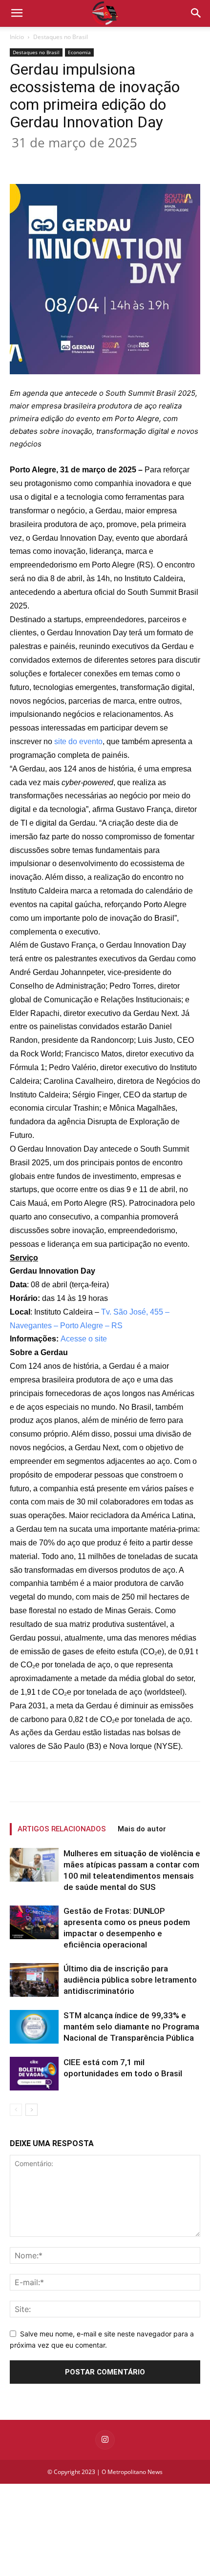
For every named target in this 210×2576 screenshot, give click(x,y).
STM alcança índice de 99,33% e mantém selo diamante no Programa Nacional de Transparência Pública (131, 2027)
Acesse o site (84, 1339)
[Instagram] (105, 2440)
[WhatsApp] (118, 161)
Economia (79, 52)
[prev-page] (16, 2110)
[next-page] (31, 2110)
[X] (73, 161)
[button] (196, 13)
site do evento (78, 741)
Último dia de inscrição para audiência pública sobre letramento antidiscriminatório (130, 1980)
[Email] (140, 161)
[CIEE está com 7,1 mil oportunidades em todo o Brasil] (34, 2074)
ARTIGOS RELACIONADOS (62, 1829)
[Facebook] (50, 161)
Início (17, 37)
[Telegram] (163, 161)
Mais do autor (142, 1829)
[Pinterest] (95, 161)
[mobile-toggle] (17, 13)
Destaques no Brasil (61, 37)
